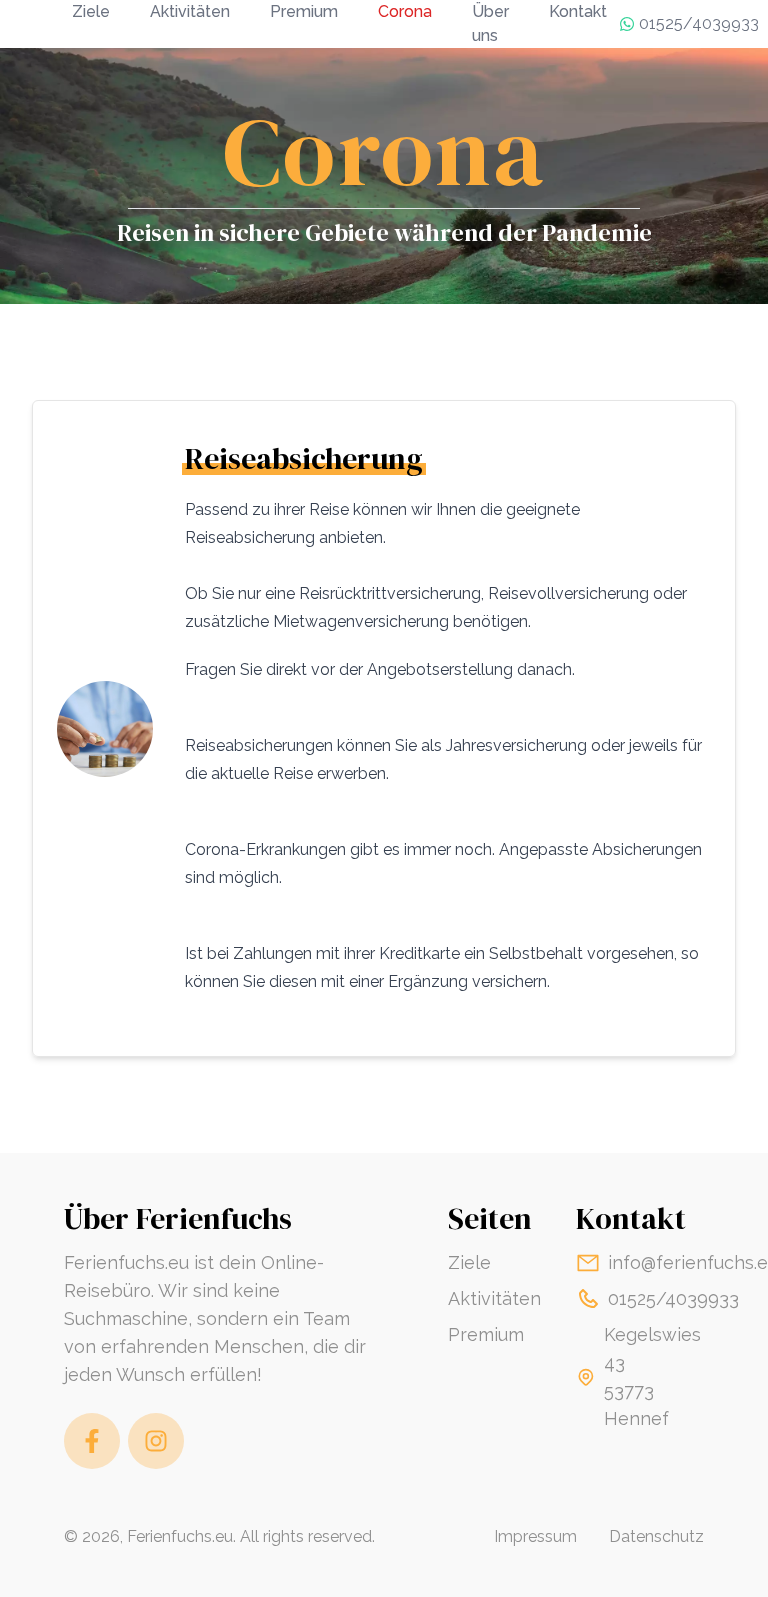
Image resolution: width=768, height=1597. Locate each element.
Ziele (469, 1262)
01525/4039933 (673, 1298)
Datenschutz (656, 1536)
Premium (486, 1334)
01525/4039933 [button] (699, 23)
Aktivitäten (494, 1298)
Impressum (535, 1536)
